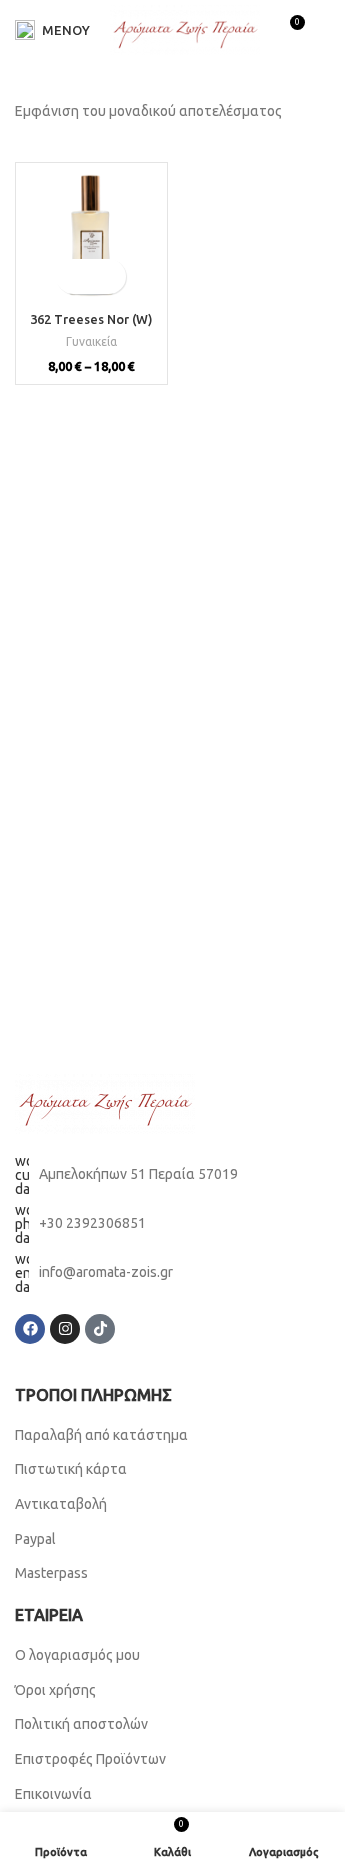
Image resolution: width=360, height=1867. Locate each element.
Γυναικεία (91, 341)
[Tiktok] (100, 1329)
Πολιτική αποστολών (81, 1724)
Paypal (35, 1539)
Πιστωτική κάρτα (71, 1469)
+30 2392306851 (92, 1223)
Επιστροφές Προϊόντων (90, 1759)
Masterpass (51, 1573)
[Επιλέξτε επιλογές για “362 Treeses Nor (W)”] (73, 276)
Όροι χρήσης (57, 1690)
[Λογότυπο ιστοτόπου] (185, 29)
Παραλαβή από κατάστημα (101, 1435)
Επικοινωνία (53, 1794)
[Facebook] (30, 1329)
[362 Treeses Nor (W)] (91, 238)
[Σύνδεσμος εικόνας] (105, 1102)
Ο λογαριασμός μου (77, 1655)
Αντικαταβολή (61, 1504)
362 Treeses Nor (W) (91, 319)
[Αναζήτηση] (330, 30)
